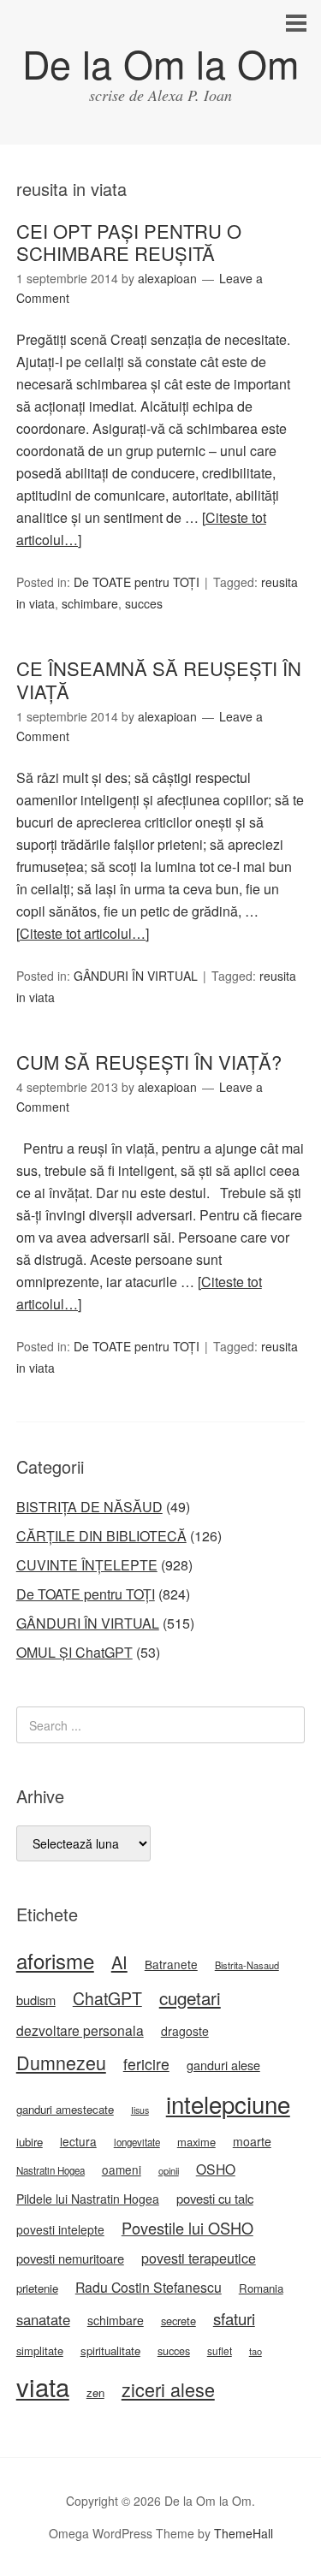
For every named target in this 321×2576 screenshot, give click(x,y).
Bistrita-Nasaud (247, 1965)
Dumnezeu (61, 2062)
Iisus (140, 2110)
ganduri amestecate (65, 2109)
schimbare (90, 603)
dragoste (185, 2031)
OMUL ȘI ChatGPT (74, 1652)
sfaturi (234, 2318)
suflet (220, 2350)
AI (119, 1962)
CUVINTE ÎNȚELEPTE (87, 1565)
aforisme (55, 1960)
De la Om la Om (160, 63)
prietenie (37, 2288)
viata (43, 2386)
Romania (261, 2288)
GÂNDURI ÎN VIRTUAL (136, 976)
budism (36, 2000)
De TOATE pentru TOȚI (137, 582)
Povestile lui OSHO (187, 2228)
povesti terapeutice (199, 2258)
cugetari (190, 1997)
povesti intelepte (60, 2229)
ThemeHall (244, 2533)
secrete (178, 2321)
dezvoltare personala (80, 2030)
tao (256, 2351)
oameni (122, 2169)
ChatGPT (107, 1998)
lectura (78, 2141)
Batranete (171, 1964)
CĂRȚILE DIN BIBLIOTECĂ (101, 1536)
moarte (252, 2141)
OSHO (216, 2169)
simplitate (40, 2350)
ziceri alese (168, 2389)
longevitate (137, 2142)
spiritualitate (110, 2350)
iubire (30, 2142)
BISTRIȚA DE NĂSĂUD (89, 1507)
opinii (169, 2170)
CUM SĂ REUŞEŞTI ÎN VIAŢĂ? (149, 1062)
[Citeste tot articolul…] (83, 933)
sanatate (43, 2319)
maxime (196, 2142)
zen (95, 2392)
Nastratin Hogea (51, 2170)
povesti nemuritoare (70, 2258)
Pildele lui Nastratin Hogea (88, 2199)
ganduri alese (223, 2065)
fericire (146, 2064)
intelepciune (228, 2104)
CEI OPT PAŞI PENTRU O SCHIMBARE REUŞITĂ (129, 242)
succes (144, 603)
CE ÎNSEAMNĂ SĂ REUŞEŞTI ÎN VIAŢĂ (159, 679)
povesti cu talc (215, 2198)
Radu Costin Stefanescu (149, 2287)
